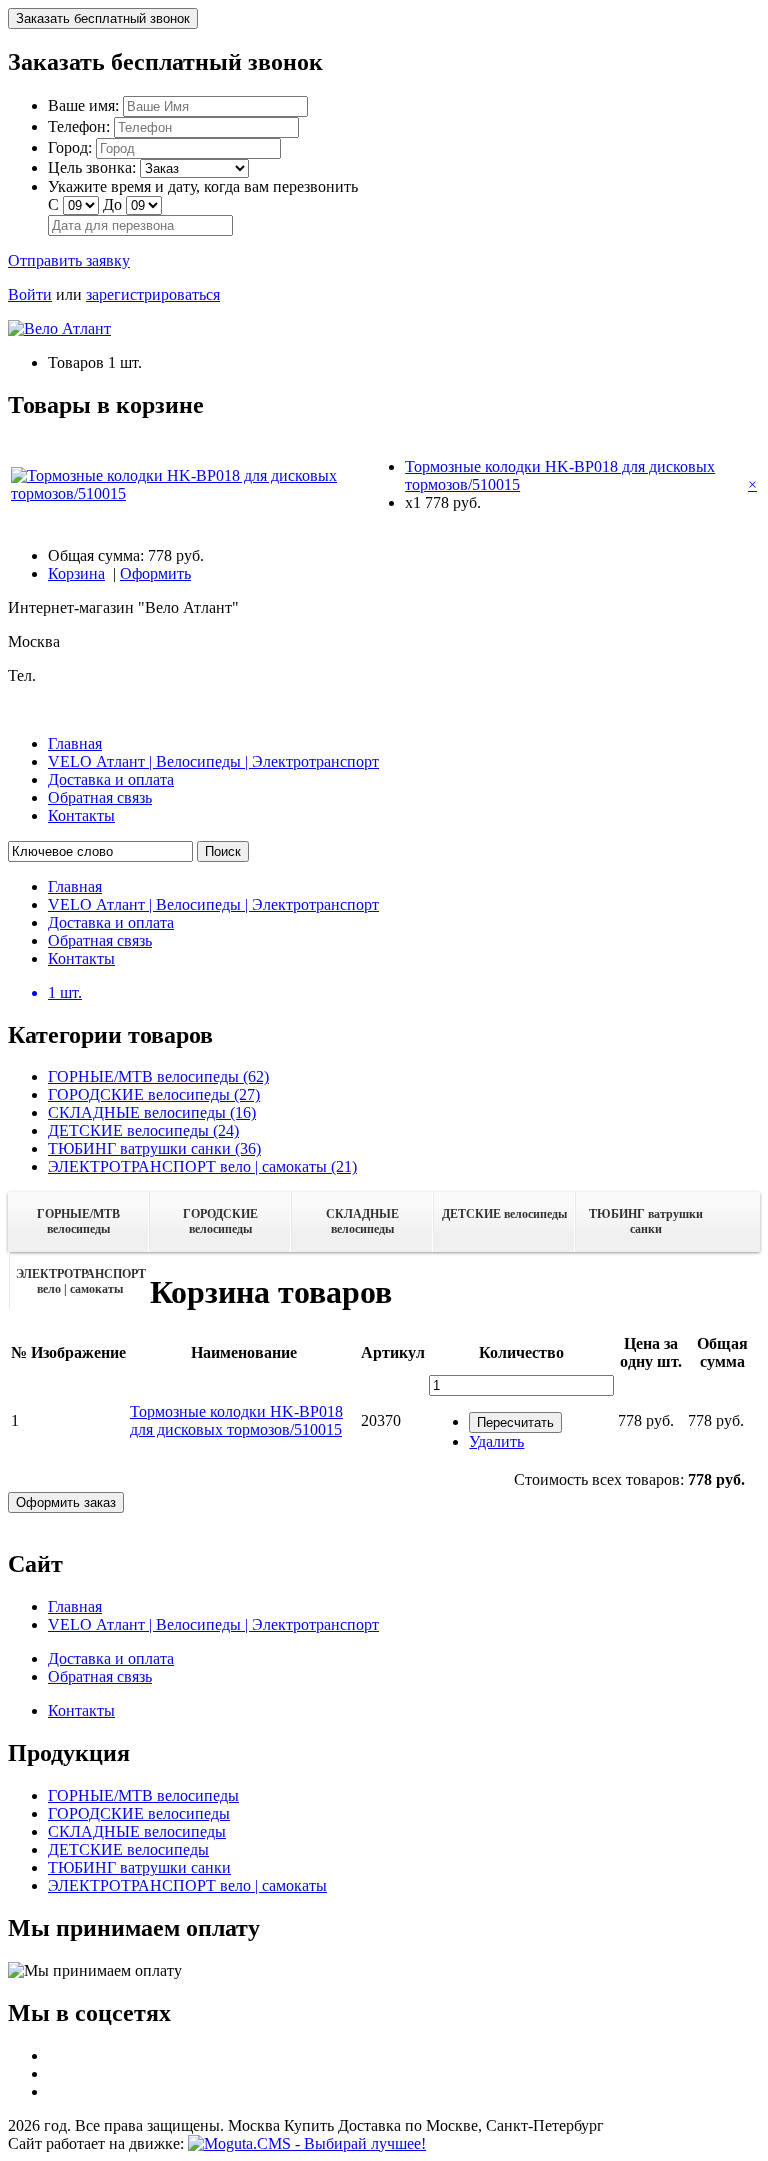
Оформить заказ (66, 1502)
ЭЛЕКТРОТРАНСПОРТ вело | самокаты (81, 1281)
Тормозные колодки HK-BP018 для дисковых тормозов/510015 (236, 1420)
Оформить (155, 573)
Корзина (76, 573)
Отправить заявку (69, 260)
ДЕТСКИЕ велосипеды (504, 1214)
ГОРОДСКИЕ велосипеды (220, 1221)
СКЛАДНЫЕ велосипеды (362, 1221)
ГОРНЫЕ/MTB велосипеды (78, 1221)
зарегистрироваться (153, 294)
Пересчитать (515, 1422)
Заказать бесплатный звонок (103, 18)
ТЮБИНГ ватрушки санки (646, 1221)
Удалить (496, 1441)
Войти (30, 294)
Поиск (223, 851)
